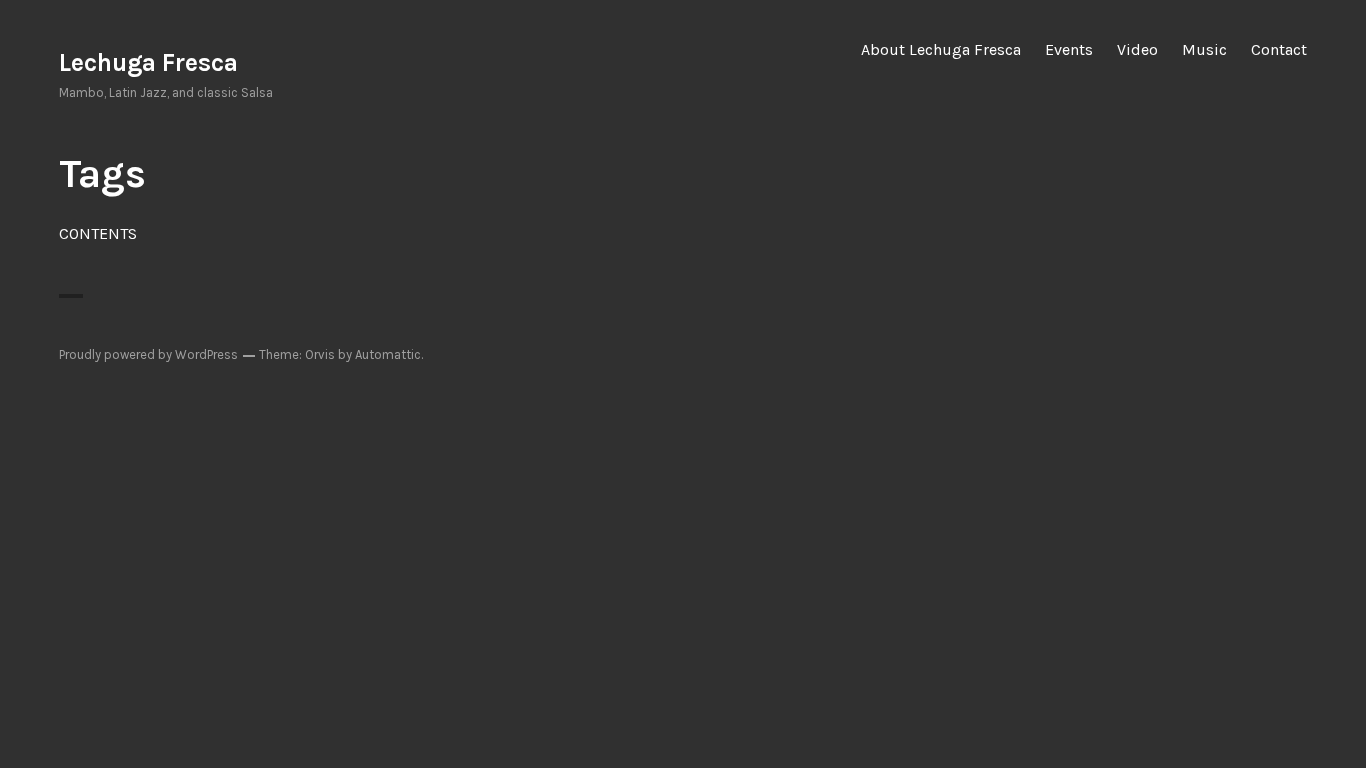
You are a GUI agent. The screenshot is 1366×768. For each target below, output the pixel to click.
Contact (1279, 49)
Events (1069, 49)
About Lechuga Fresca (941, 49)
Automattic (388, 354)
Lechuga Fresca (148, 62)
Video (1137, 49)
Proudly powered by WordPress (148, 354)
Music (1204, 49)
